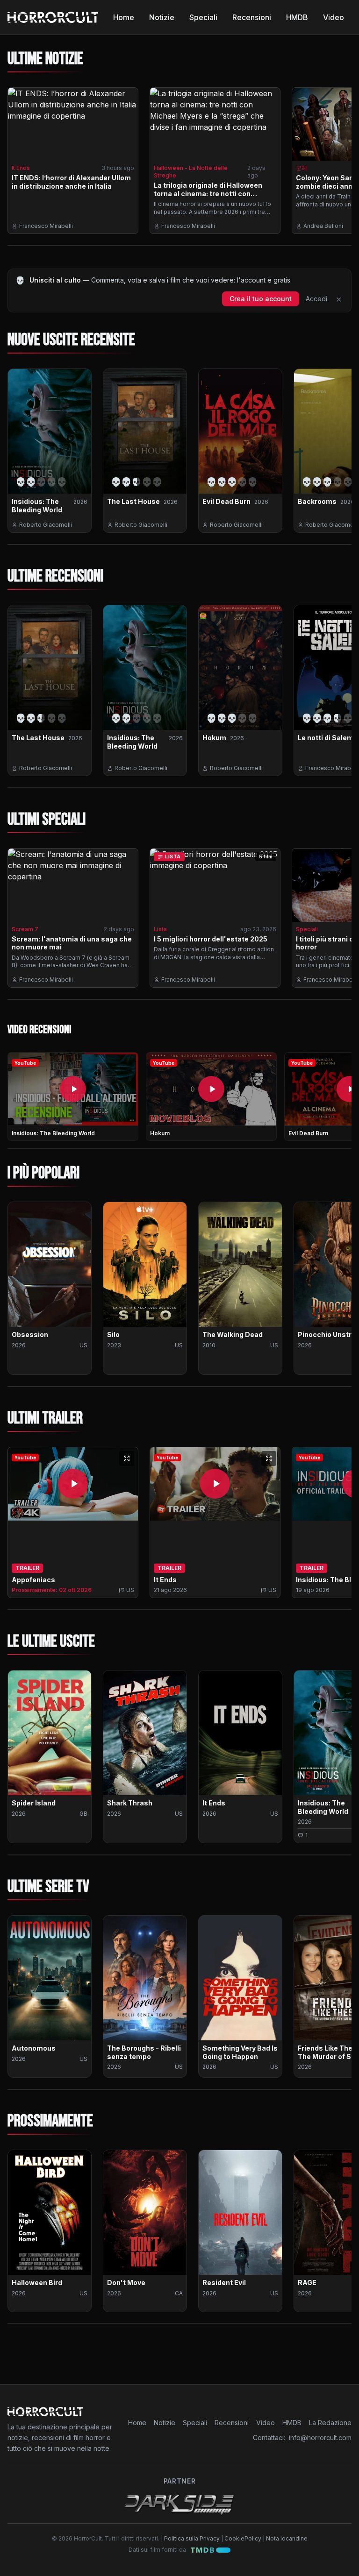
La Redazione (330, 2423)
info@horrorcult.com (320, 2438)
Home (124, 17)
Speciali (203, 17)
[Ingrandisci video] (127, 1458)
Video (334, 17)
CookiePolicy (243, 2538)
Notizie (162, 17)
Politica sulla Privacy (192, 2538)
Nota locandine (287, 2538)
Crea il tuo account (261, 299)
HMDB (297, 17)
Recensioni (252, 17)
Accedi (316, 299)
